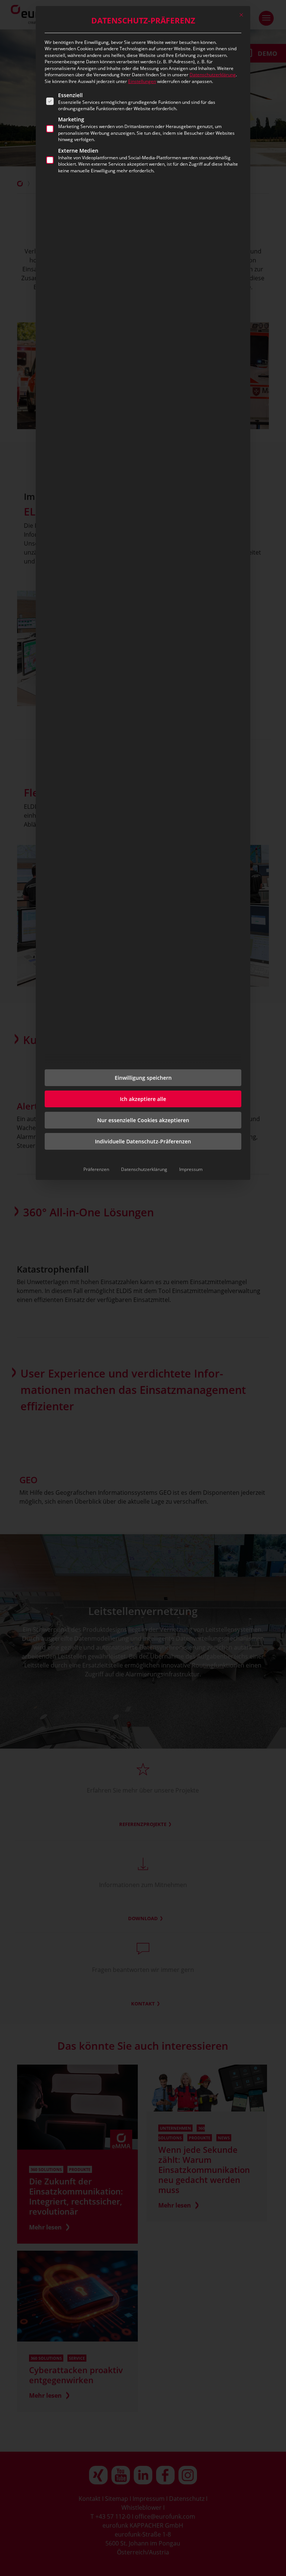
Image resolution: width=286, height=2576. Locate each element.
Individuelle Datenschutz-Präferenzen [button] (143, 1141)
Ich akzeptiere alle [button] (143, 1099)
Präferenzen (96, 1169)
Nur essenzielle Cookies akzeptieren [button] (143, 1120)
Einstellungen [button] (142, 81)
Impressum (191, 1169)
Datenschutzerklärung (213, 75)
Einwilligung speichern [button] (143, 1078)
